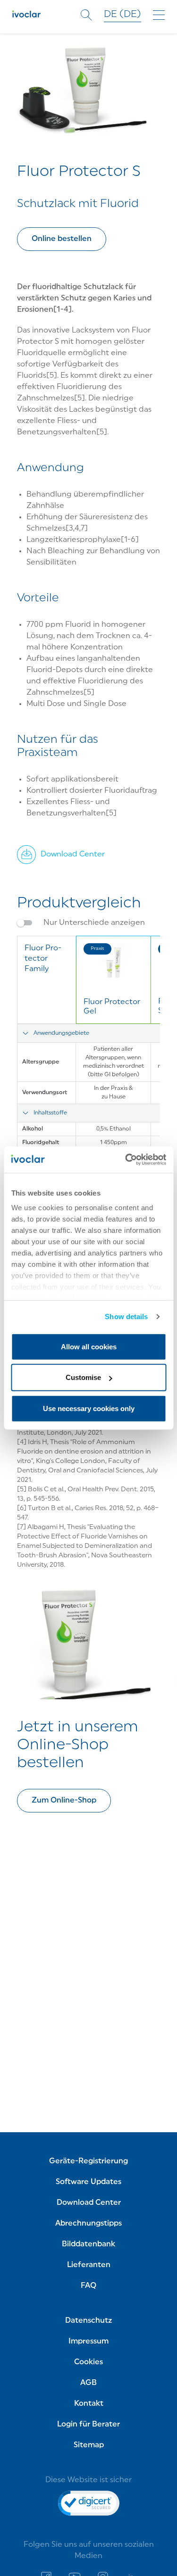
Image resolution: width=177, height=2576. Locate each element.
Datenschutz (88, 2321)
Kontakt (89, 2404)
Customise (83, 1377)
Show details (126, 1317)
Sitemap (89, 2445)
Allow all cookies (89, 1346)
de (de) (122, 15)
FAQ (88, 2286)
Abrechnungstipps (88, 2224)
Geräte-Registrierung (88, 2161)
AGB (88, 2383)
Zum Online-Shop (64, 1801)
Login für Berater (88, 2425)
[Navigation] (159, 15)
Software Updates (88, 2182)
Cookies (88, 2362)
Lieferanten (89, 2265)
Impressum (88, 2342)
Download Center (89, 2203)
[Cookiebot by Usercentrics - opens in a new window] (126, 1160)
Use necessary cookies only (89, 1408)
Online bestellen (62, 239)
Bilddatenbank (88, 2244)
